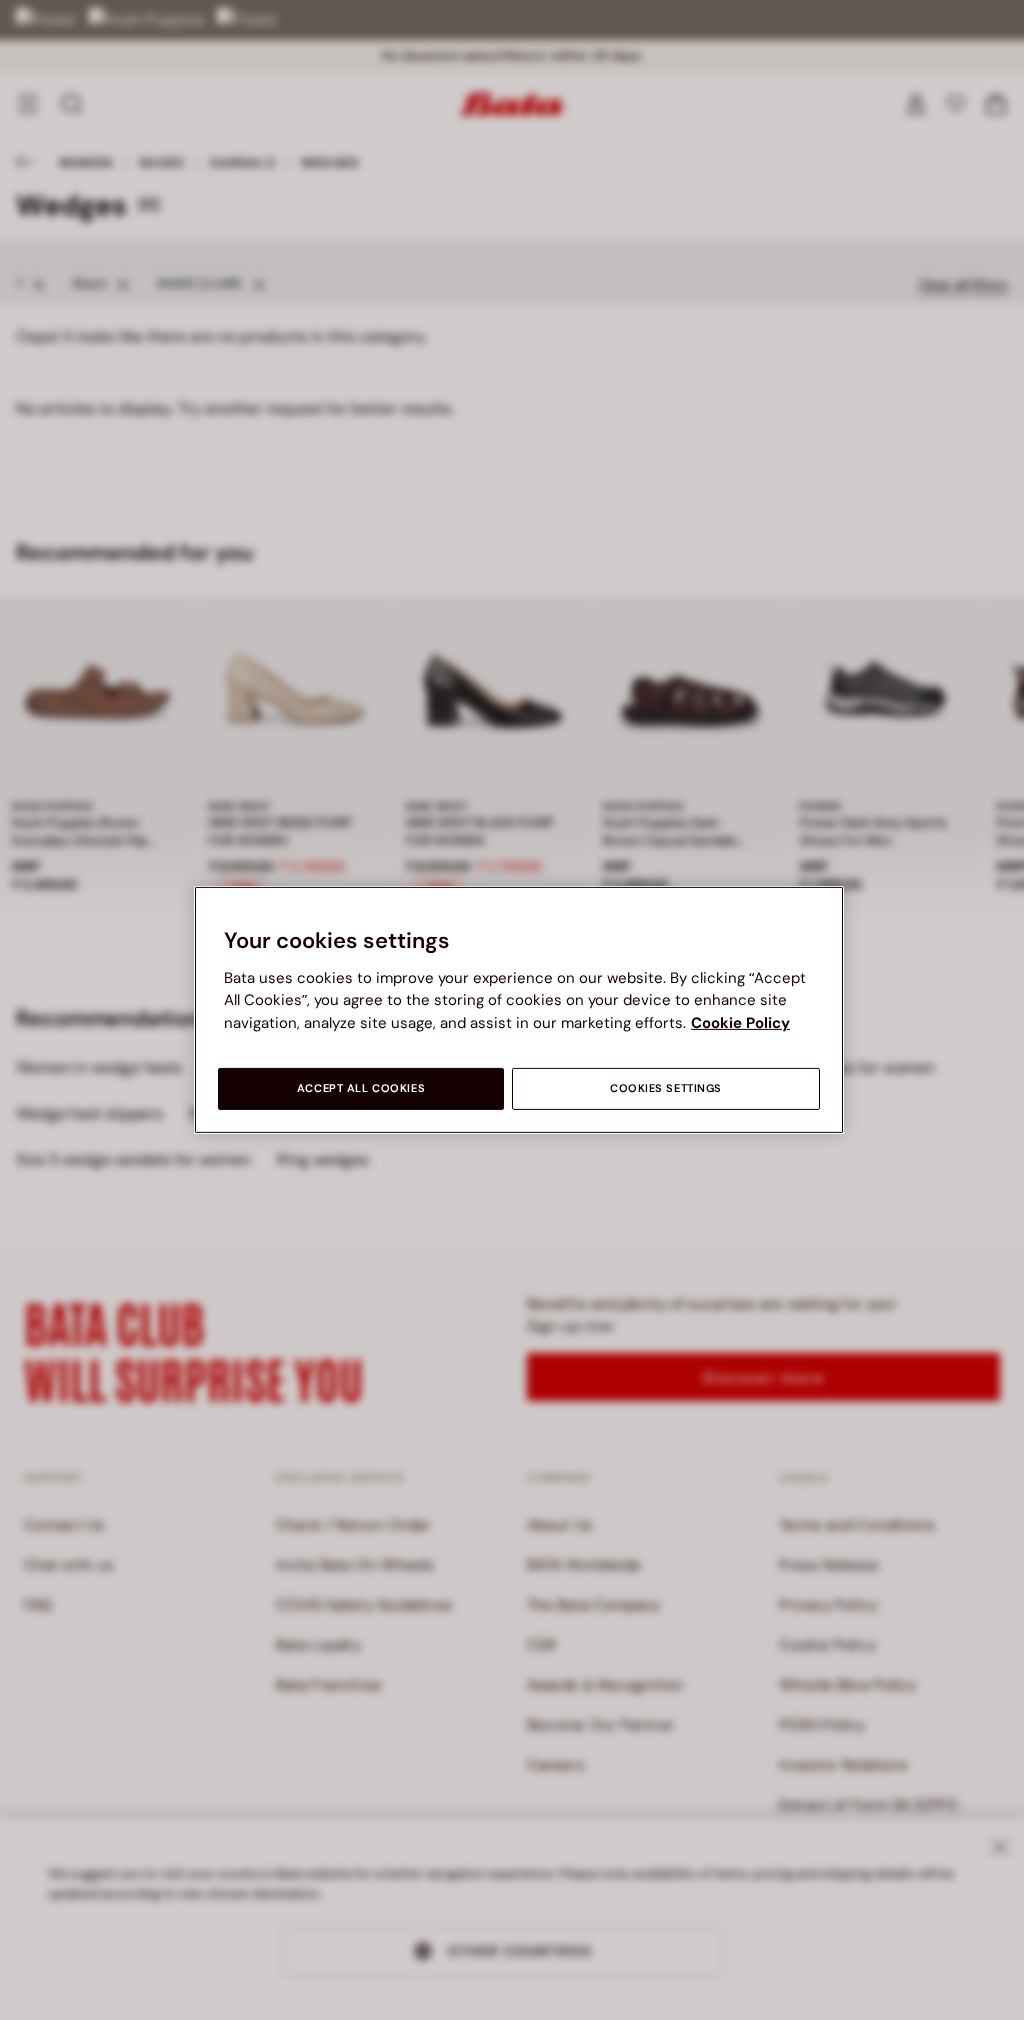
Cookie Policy (740, 1023)
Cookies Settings (666, 1088)
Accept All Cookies (361, 1088)
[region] (519, 1010)
